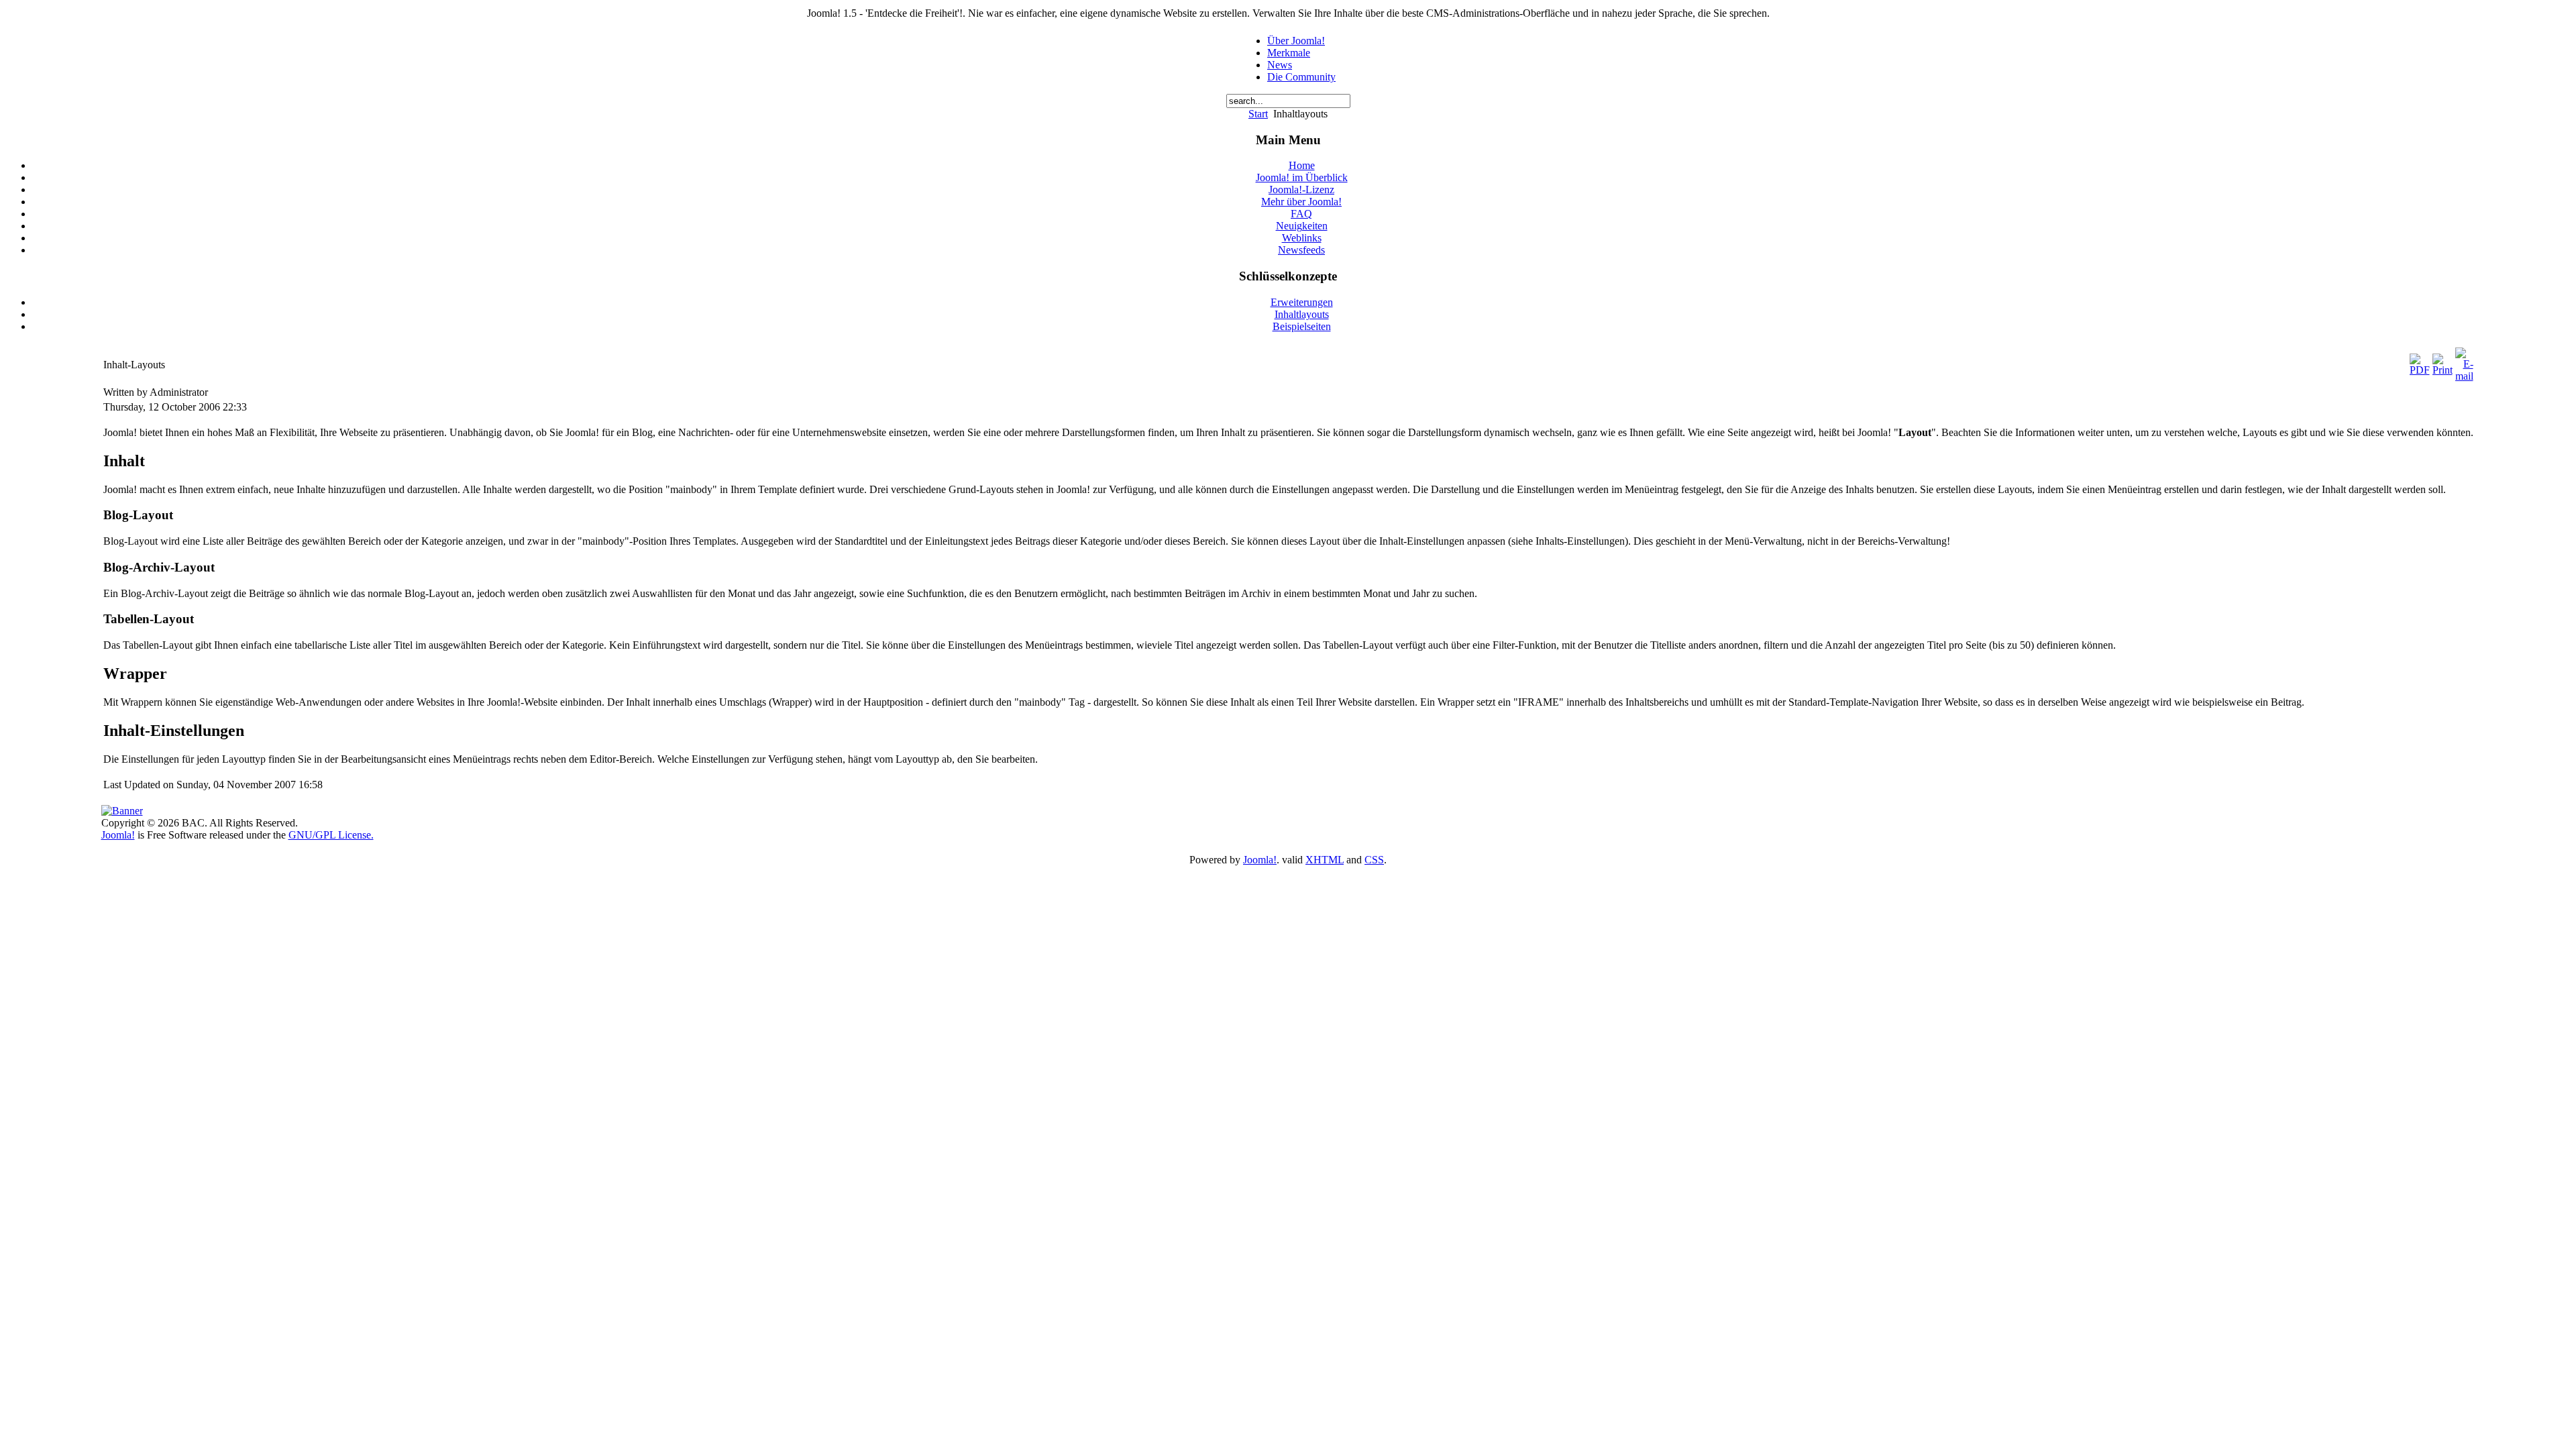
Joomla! (118, 835)
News (1280, 65)
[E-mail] (2464, 376)
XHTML (1325, 860)
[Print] (2443, 370)
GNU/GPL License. (331, 835)
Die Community (1301, 77)
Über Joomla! (1296, 41)
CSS (1374, 860)
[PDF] (2420, 370)
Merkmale (1289, 53)
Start (1258, 114)
